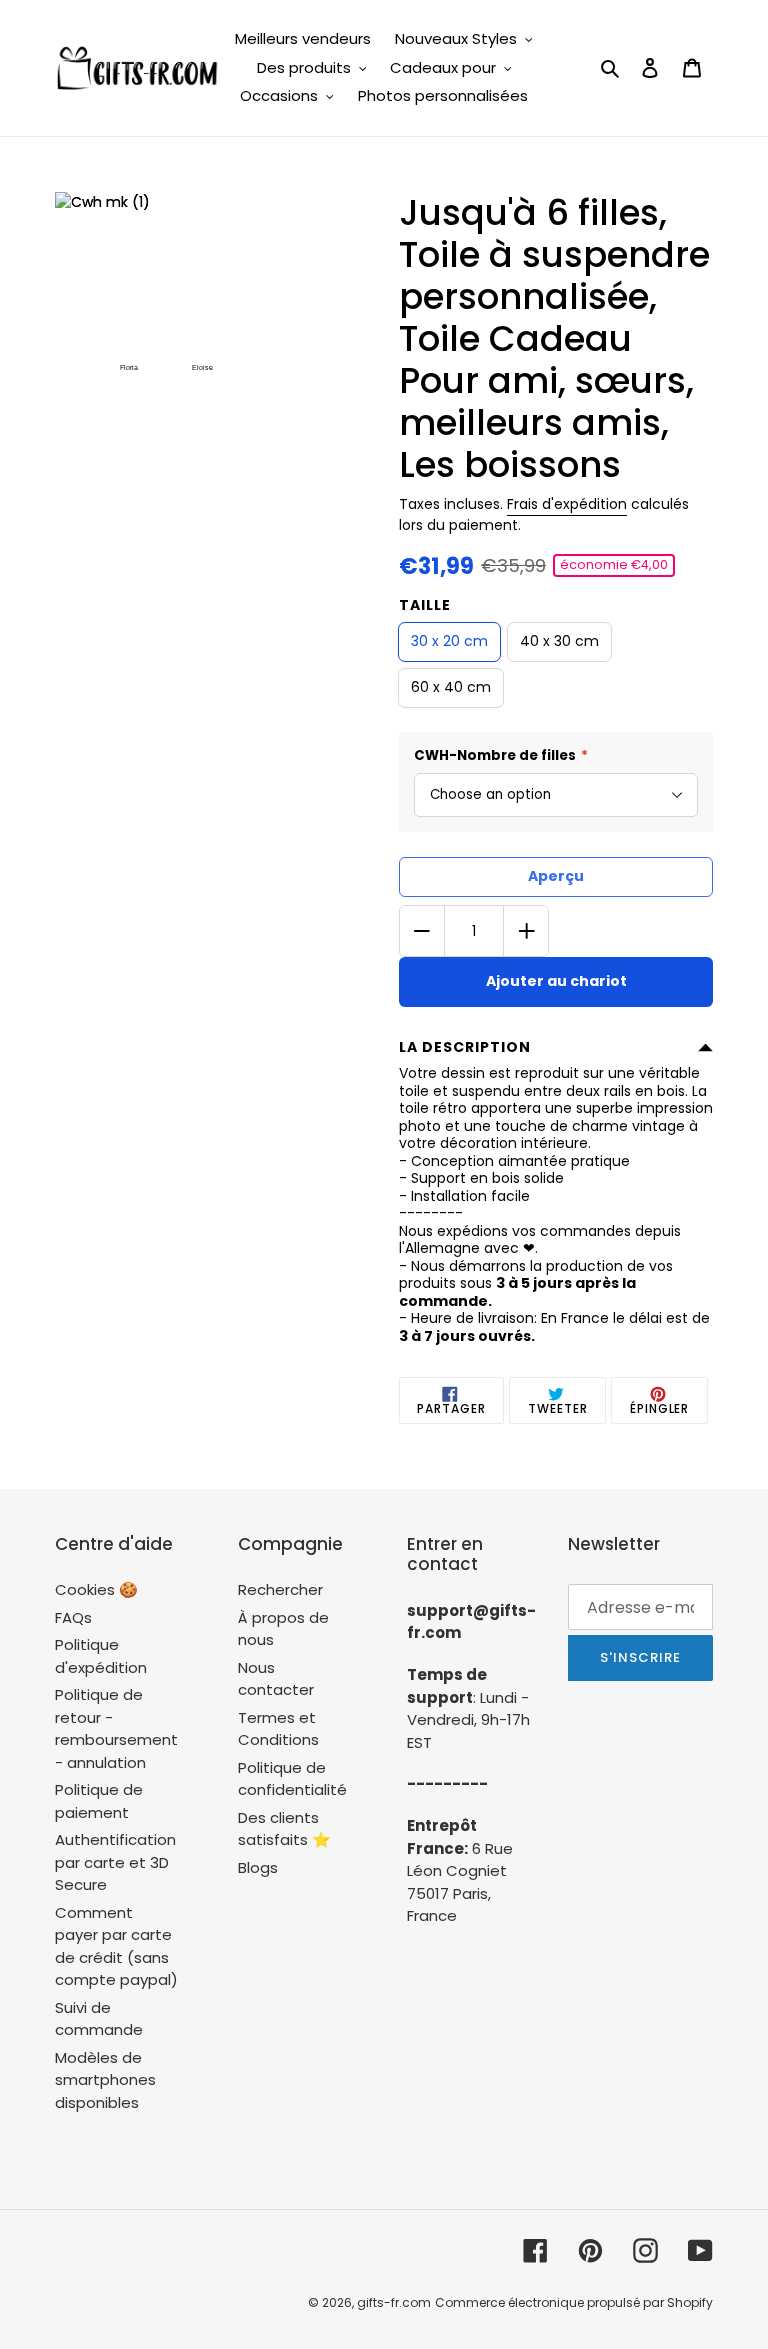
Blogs (258, 1867)
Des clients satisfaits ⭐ (284, 1829)
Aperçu (556, 876)
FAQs (73, 1617)
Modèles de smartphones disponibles (105, 2080)
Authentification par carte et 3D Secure (115, 1862)
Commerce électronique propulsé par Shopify (574, 2302)
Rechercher (280, 1589)
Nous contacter (276, 1679)
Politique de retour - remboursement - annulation (116, 1728)
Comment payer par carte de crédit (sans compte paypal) (116, 1946)
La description (465, 1047)
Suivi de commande (99, 2019)
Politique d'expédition (101, 1656)
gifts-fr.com (394, 2302)
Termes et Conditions (278, 1729)
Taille (425, 605)
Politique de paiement (99, 1801)
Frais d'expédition (567, 504)
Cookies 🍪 (96, 1589)
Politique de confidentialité (292, 1779)
